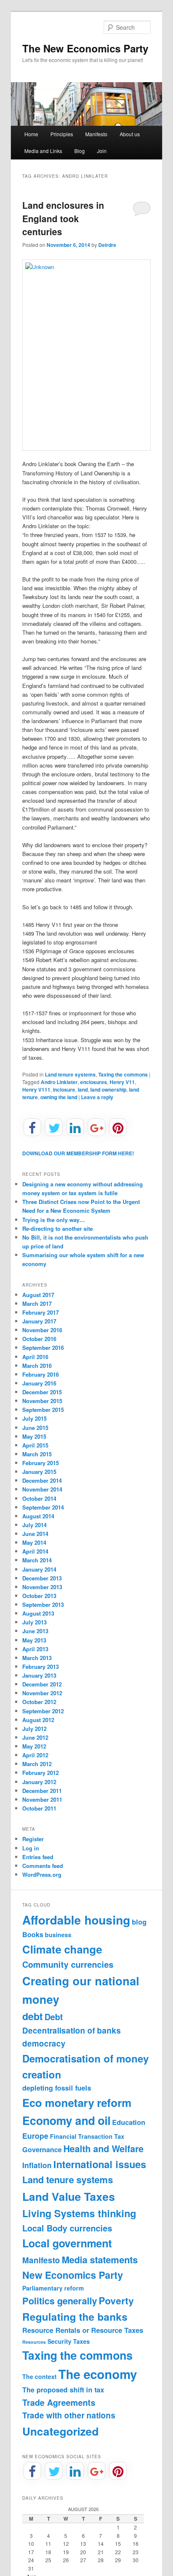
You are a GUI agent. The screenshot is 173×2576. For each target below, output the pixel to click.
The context (39, 2376)
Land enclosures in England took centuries (63, 218)
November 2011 (42, 1799)
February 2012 (41, 1773)
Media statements (100, 2260)
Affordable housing (76, 1920)
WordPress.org (42, 1874)
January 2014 (39, 1569)
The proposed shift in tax (63, 2390)
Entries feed (38, 1857)
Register (33, 1839)
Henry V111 (36, 1090)
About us (130, 134)
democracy (44, 2043)
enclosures (94, 1082)
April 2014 (35, 1551)
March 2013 (37, 1658)
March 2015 (37, 1454)
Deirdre (107, 245)
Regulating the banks (75, 2317)
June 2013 (35, 1631)
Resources (34, 2342)
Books (33, 1934)
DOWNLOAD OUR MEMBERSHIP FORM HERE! (78, 1153)
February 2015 (41, 1463)
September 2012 (43, 1711)
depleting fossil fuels (57, 2088)
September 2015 (43, 1410)
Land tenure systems (70, 1074)
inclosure (64, 1090)
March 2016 (37, 1366)
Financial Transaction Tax (87, 2136)
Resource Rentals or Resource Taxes (83, 2330)
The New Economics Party (85, 48)
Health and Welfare (104, 2149)
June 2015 (35, 1428)
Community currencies (68, 1964)
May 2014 (34, 1542)
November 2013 (42, 1587)
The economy (98, 2374)
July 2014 (34, 1525)
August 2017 (38, 1295)
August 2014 (38, 1516)
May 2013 (34, 1640)
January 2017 (39, 1321)
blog (139, 1922)
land (83, 1090)
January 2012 (39, 1782)
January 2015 (39, 1472)
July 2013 (34, 1622)
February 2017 (41, 1312)
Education (129, 2122)
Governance (42, 2149)
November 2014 (42, 1489)
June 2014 (35, 1534)
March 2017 (37, 1304)
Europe (35, 2136)
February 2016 (41, 1374)
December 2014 (42, 1480)
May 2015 (34, 1436)
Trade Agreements (59, 2402)
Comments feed (43, 1866)
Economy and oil (66, 2120)
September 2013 (43, 1604)
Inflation (37, 2165)
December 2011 (42, 1791)
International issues (100, 2164)
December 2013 (42, 1578)
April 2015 (35, 1445)
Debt (54, 2017)
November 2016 (42, 1330)
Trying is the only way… (54, 1220)
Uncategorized (60, 2431)
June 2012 (35, 1737)
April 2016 (35, 1357)
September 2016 (43, 1348)
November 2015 (42, 1401)
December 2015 (42, 1392)
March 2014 (37, 1560)
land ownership (108, 1090)
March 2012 (37, 1764)
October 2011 (39, 1808)
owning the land (59, 1097)
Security (59, 2341)
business (58, 1935)
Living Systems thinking (79, 2213)
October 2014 (39, 1498)
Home (31, 134)
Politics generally (60, 2301)
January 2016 (39, 1383)
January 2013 (39, 1675)
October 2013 (39, 1596)
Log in (31, 1848)
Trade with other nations (69, 2415)
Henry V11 (122, 1082)
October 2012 (39, 1702)
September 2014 (43, 1507)
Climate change (62, 1949)
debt (33, 2016)
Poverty (116, 2301)
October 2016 (39, 1339)
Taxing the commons (123, 1074)
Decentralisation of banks (72, 2030)
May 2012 (34, 1746)
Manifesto (96, 134)
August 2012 (38, 1720)
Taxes (81, 2341)
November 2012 (42, 1693)
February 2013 (41, 1667)
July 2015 (34, 1418)
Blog (80, 151)
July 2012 (34, 1729)
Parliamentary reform (53, 2288)
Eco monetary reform (77, 2103)
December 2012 (42, 1684)
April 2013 (35, 1649)
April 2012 (35, 1755)
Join (102, 151)
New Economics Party (73, 2275)
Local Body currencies (67, 2228)
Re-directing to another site (58, 1228)
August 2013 (38, 1613)
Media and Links (43, 151)
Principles (62, 134)
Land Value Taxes (69, 2196)
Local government (67, 2243)
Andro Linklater (59, 1082)
